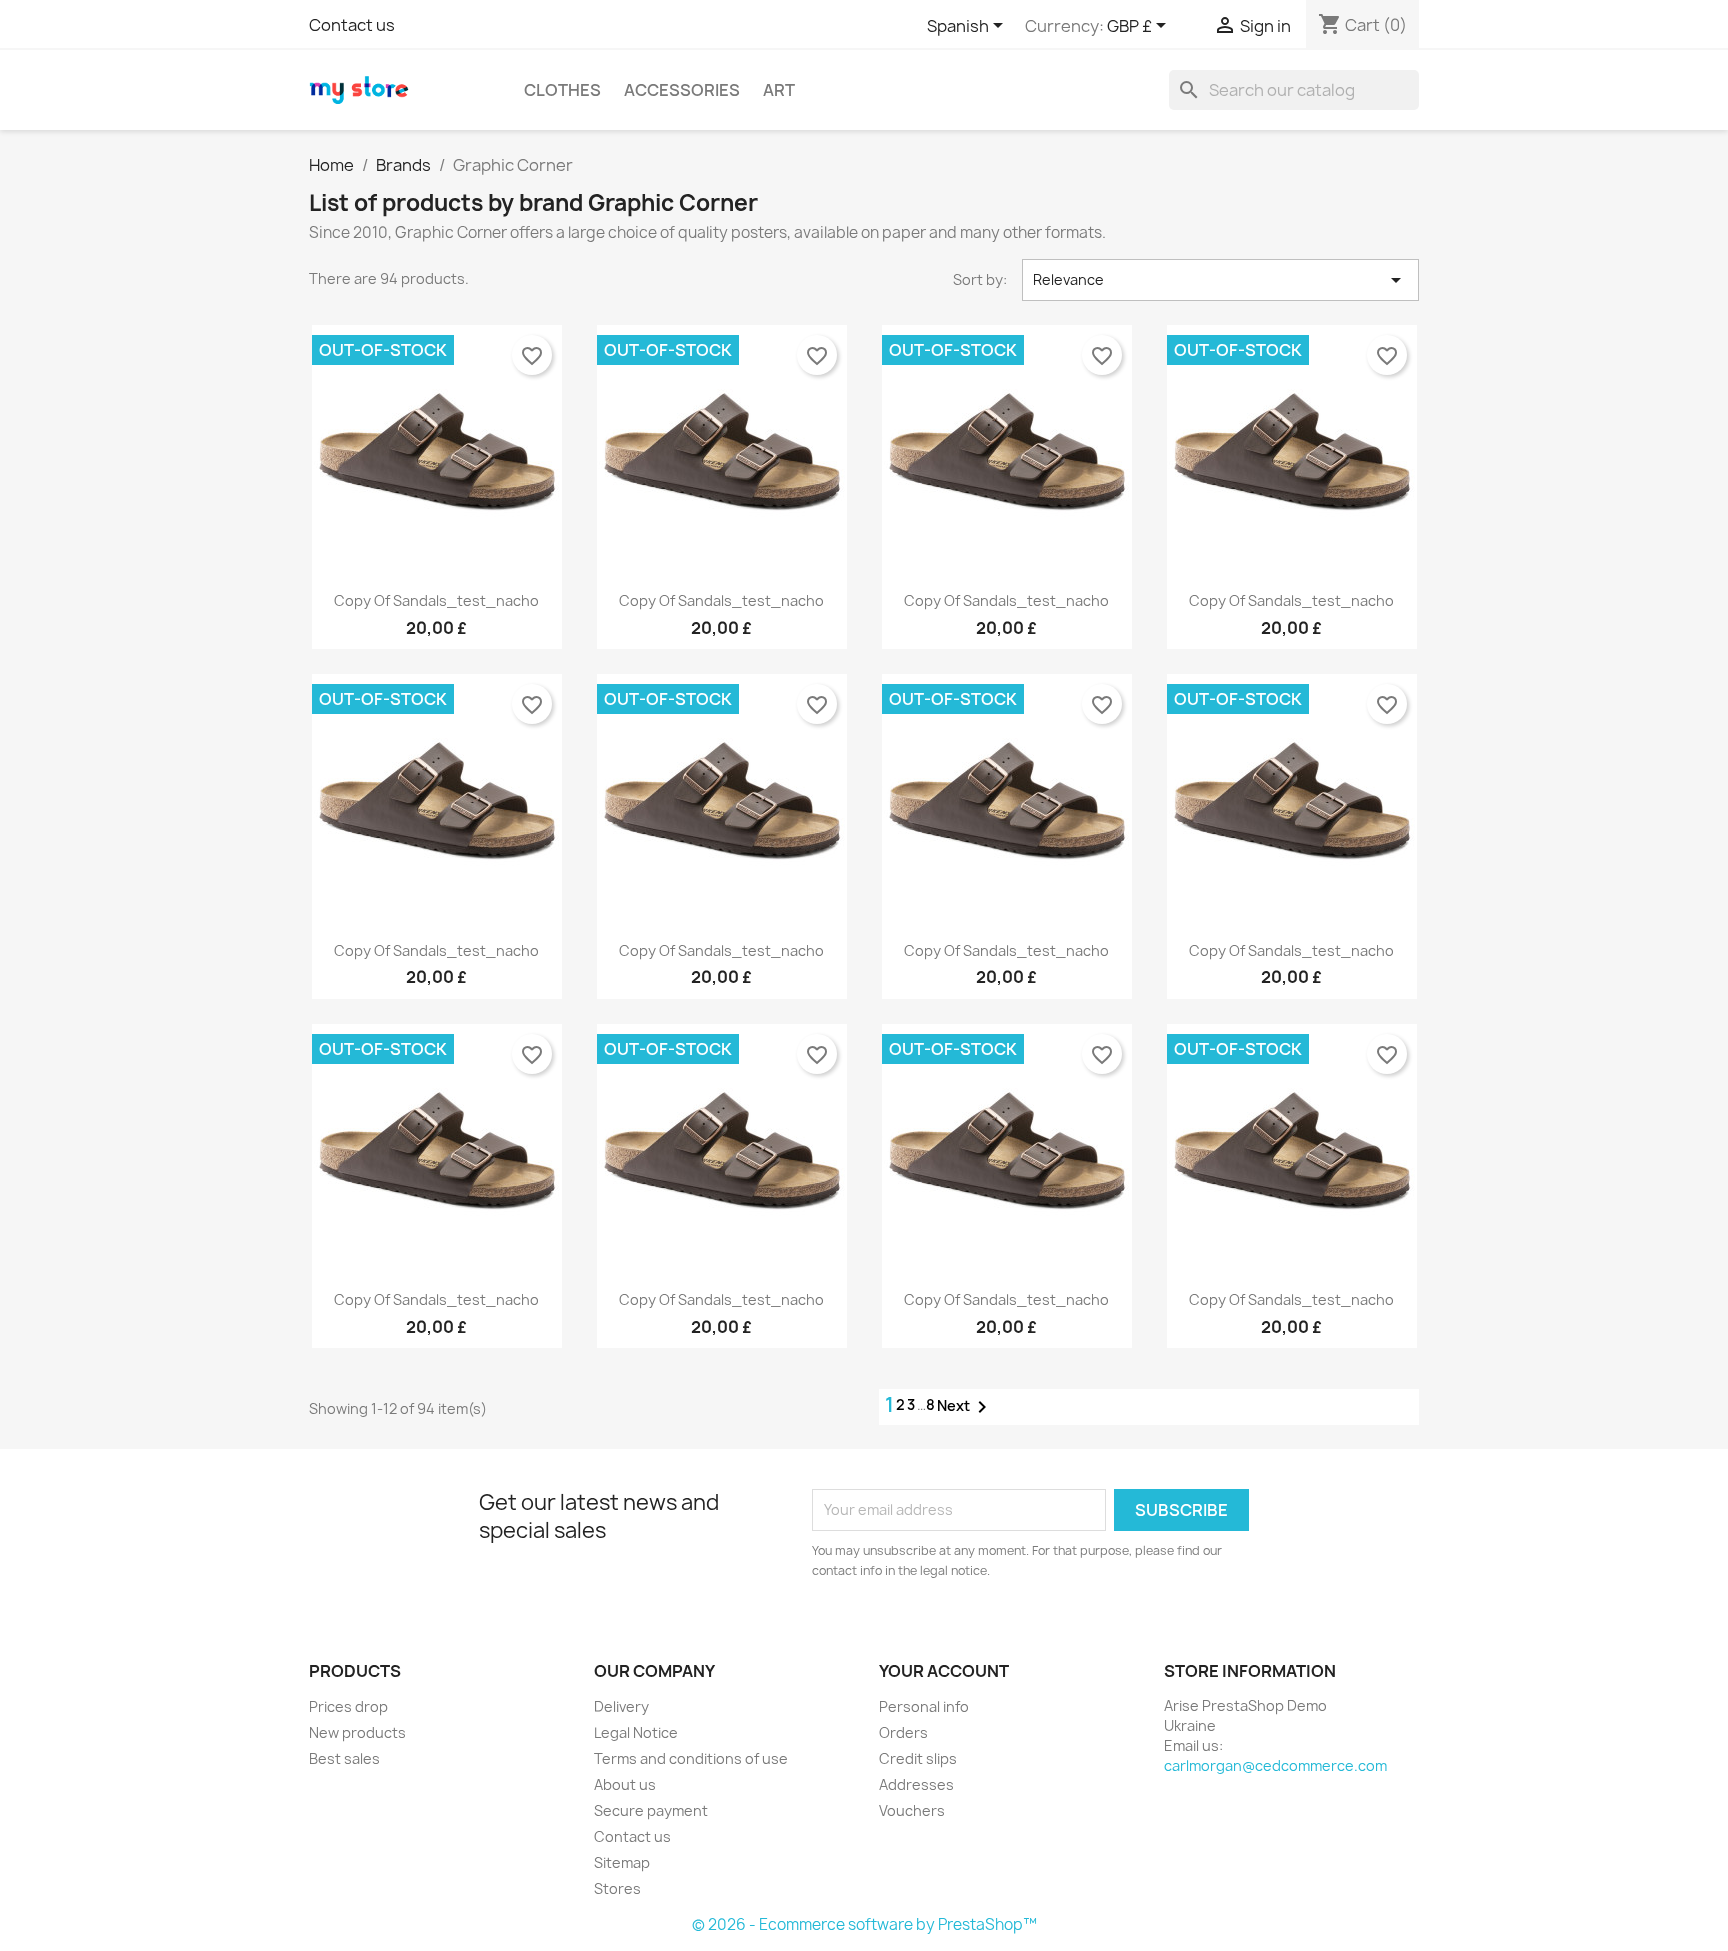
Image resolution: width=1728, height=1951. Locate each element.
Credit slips (918, 1758)
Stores (617, 1888)
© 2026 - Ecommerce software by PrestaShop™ (864, 1924)
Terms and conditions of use (691, 1758)
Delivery (621, 1706)
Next (965, 1407)
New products (357, 1732)
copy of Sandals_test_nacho (436, 600)
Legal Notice (636, 1732)
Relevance (1221, 280)
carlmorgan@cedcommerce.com (1275, 1765)
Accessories (682, 90)
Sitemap (622, 1862)
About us (625, 1784)
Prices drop (348, 1706)
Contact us (352, 25)
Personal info (924, 1706)
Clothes (562, 90)
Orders (903, 1732)
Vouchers (912, 1810)
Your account (944, 1671)
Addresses (916, 1784)
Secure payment (651, 1810)
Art (779, 90)
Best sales (344, 1758)
